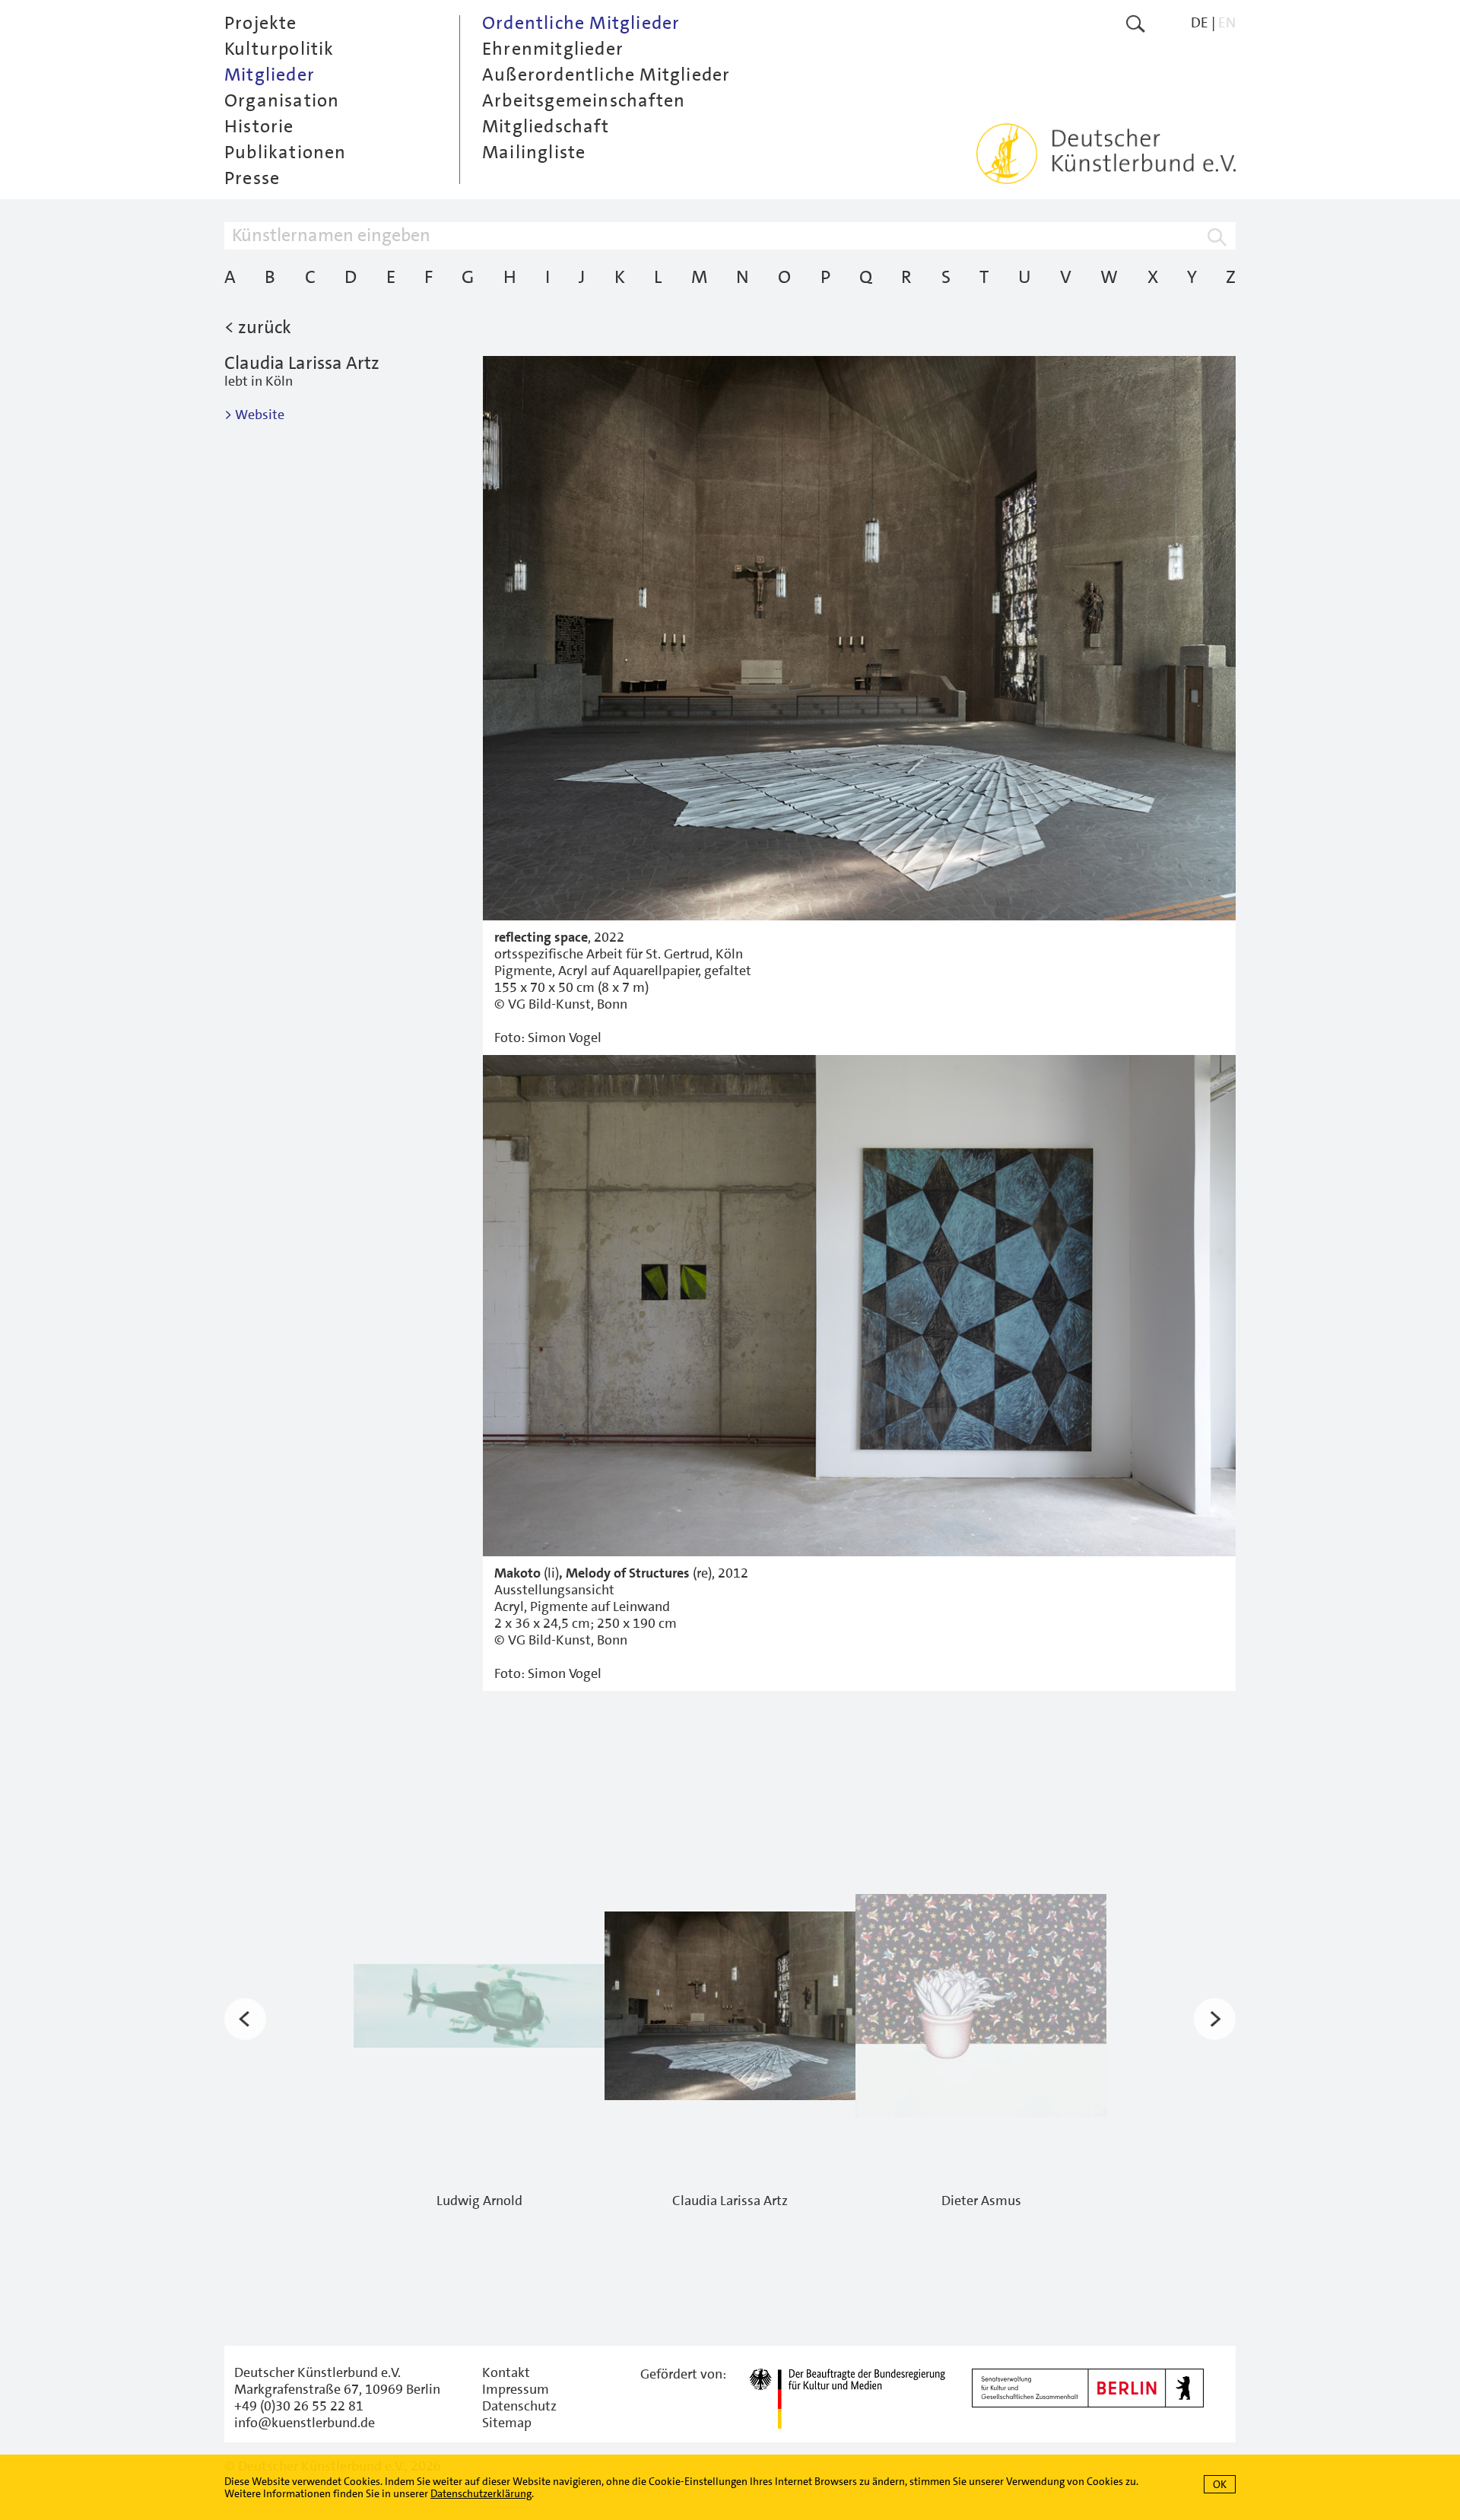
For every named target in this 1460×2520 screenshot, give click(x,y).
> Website (254, 415)
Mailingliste (534, 152)
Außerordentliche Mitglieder (606, 75)
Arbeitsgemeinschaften (584, 100)
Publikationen (286, 152)
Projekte (261, 23)
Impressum (516, 2389)
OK (1220, 2484)
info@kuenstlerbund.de (305, 2423)
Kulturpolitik (279, 49)
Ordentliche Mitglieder (581, 23)
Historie (259, 126)
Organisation (282, 100)
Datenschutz (519, 2406)
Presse (252, 178)
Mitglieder (270, 75)
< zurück (258, 327)
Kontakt (506, 2372)
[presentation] (245, 2019)
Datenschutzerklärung (481, 2493)
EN (1227, 22)
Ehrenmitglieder (553, 49)
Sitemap (507, 2423)
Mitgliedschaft (546, 126)
